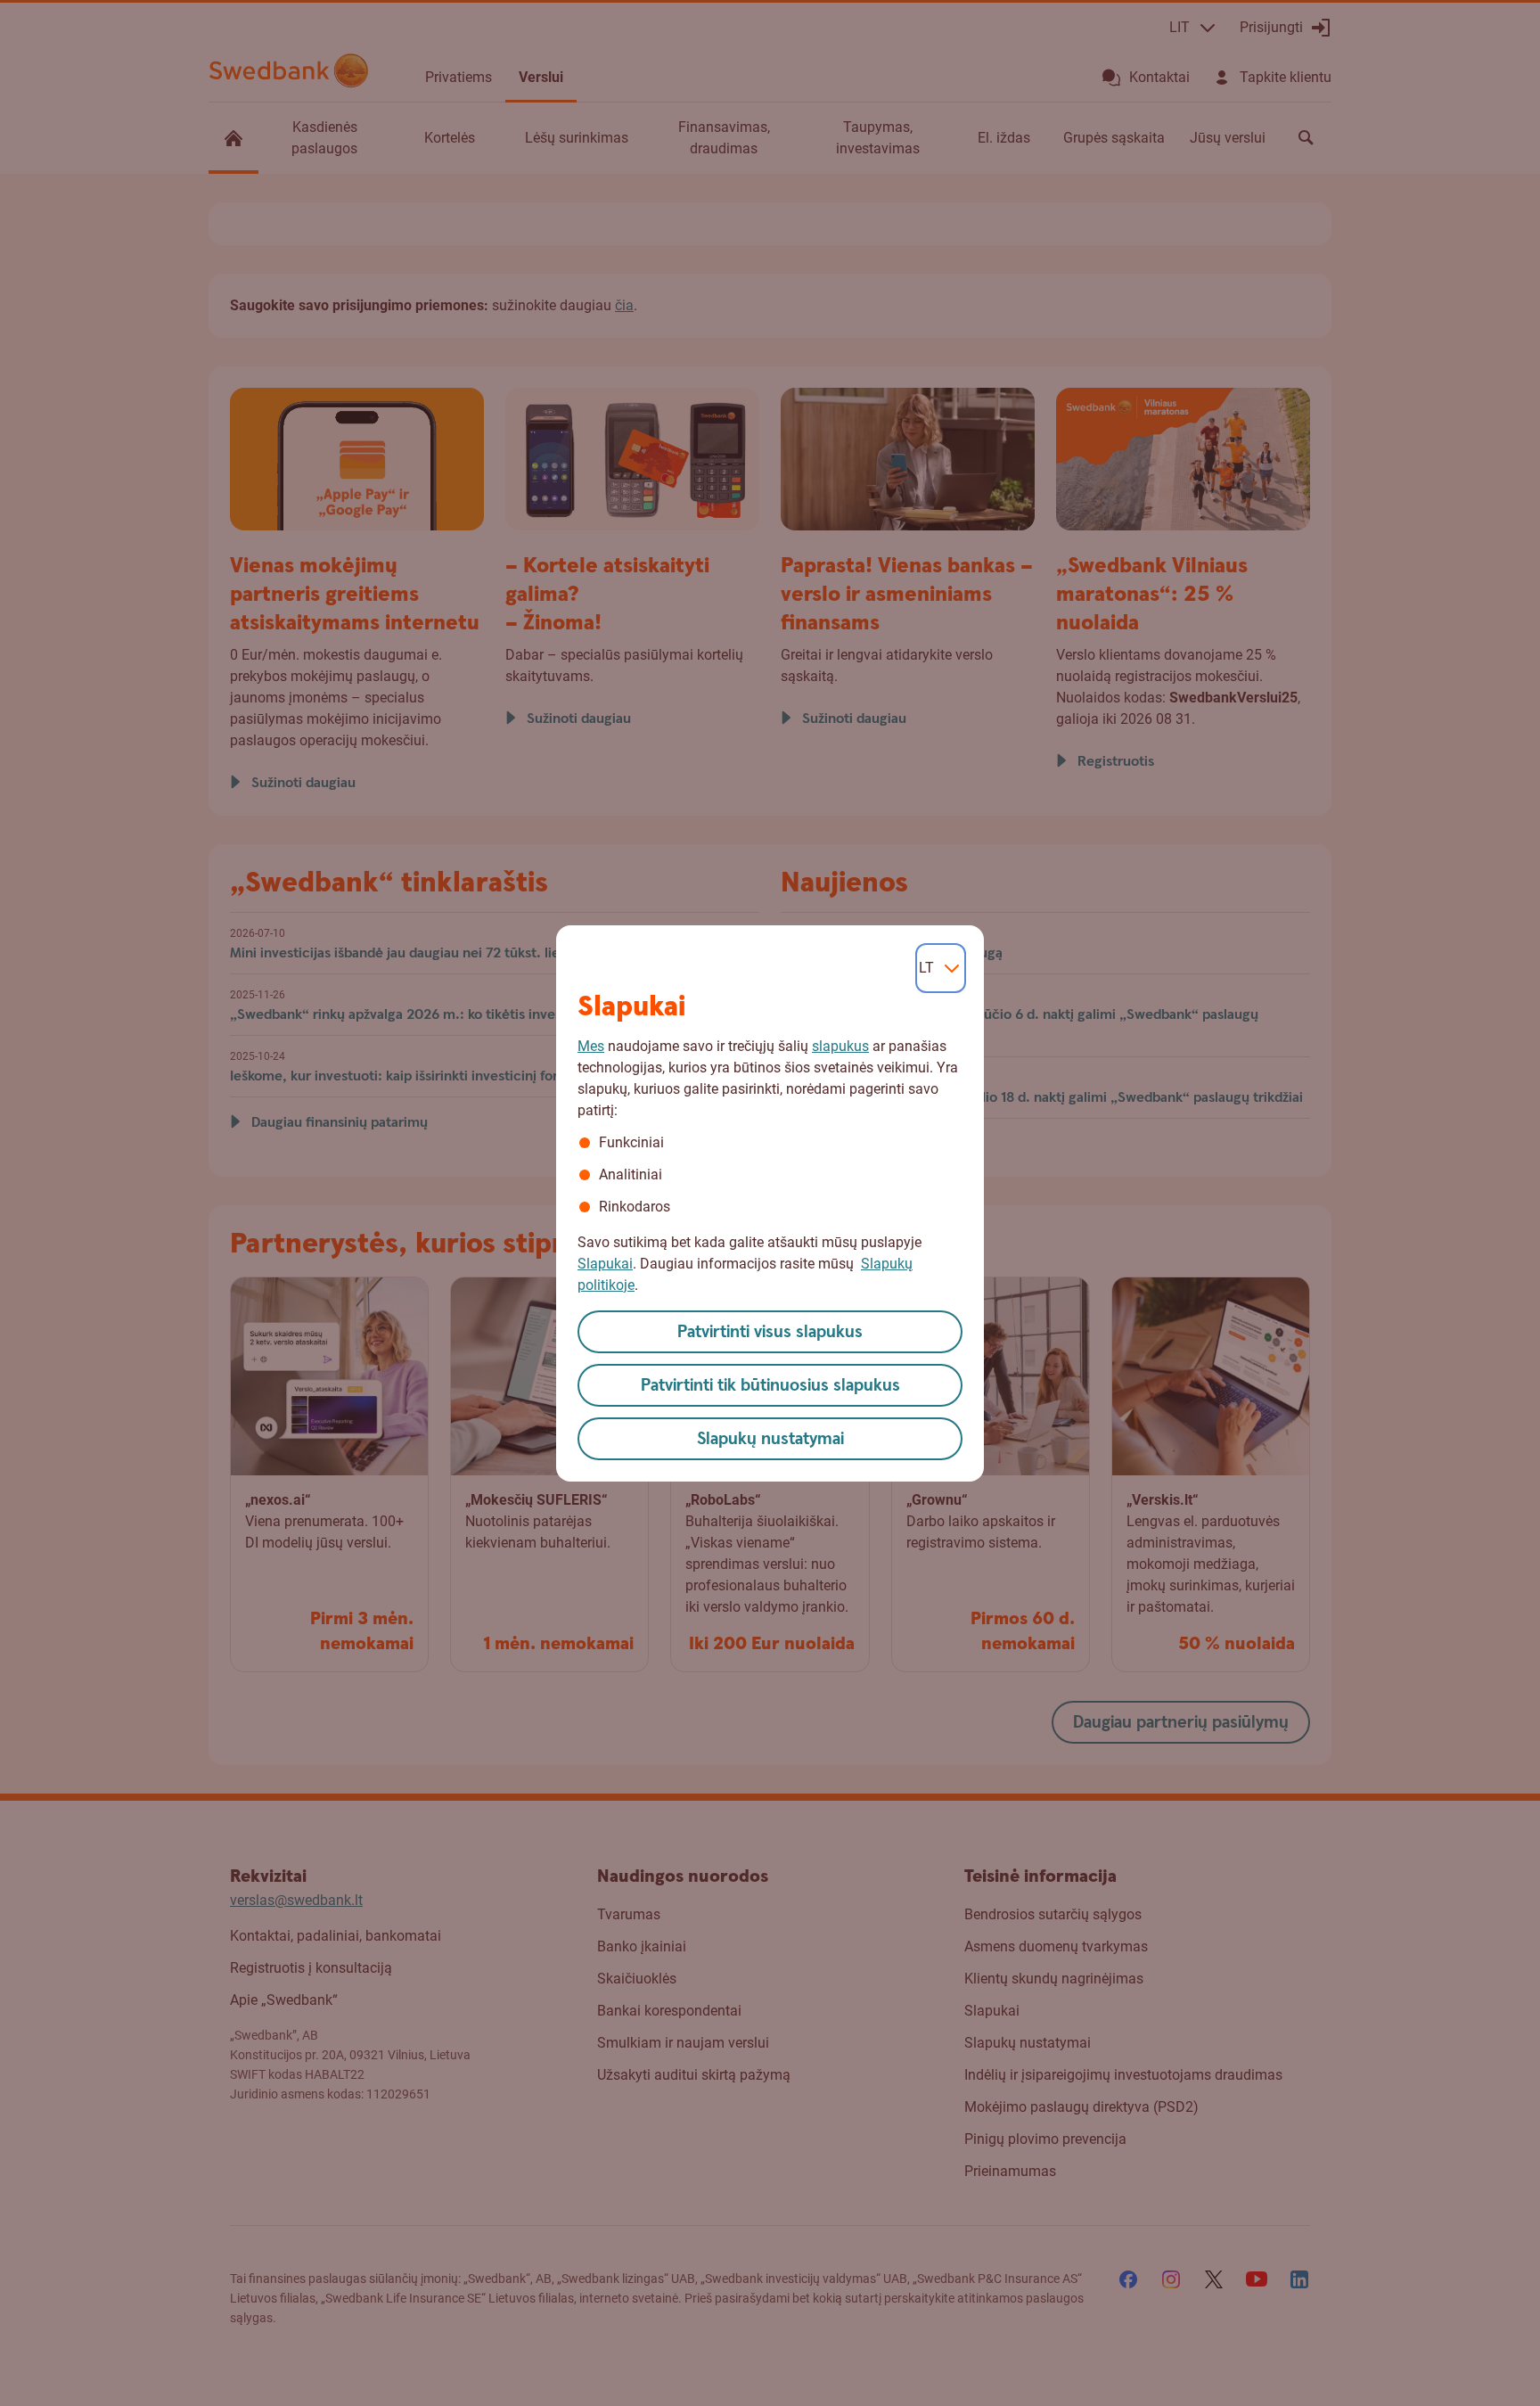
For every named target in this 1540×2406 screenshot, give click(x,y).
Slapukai (605, 1264)
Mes (591, 1046)
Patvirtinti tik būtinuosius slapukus (770, 1386)
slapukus (840, 1046)
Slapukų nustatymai (770, 1439)
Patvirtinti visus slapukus (770, 1332)
